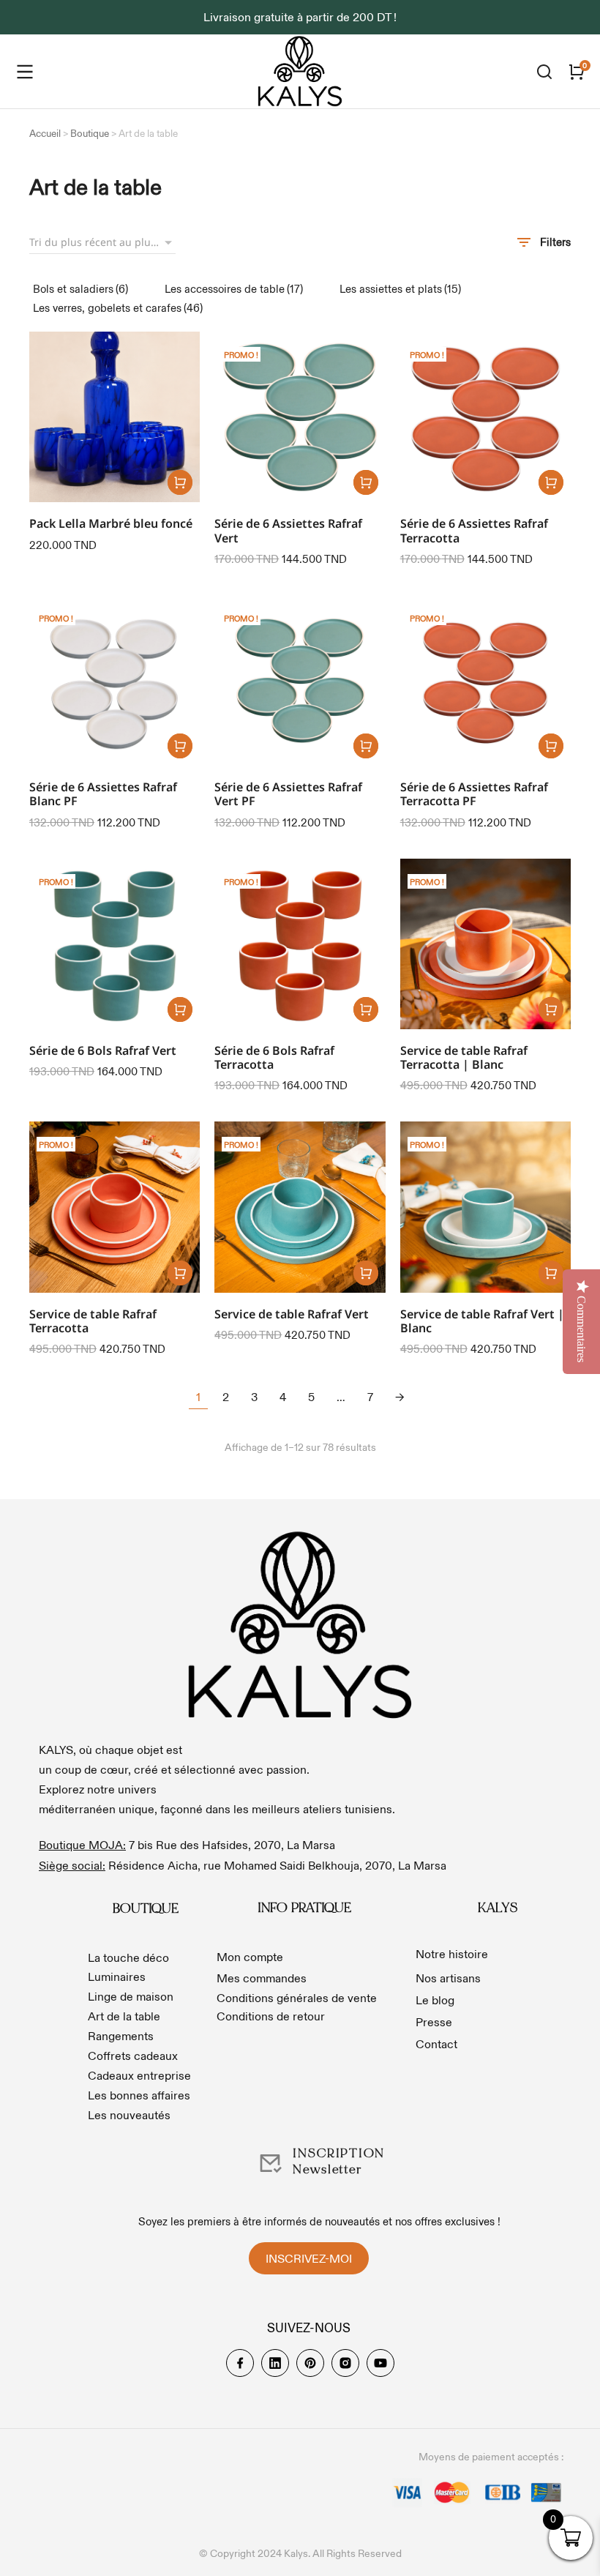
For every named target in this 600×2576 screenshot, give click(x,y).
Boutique (90, 134)
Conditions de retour (271, 2016)
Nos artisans (448, 1978)
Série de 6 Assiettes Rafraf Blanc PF (103, 794)
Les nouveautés (129, 2115)
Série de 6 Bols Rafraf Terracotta (274, 1057)
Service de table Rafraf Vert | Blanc (482, 1321)
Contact (436, 2044)
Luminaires (117, 1976)
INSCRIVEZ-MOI (309, 2258)
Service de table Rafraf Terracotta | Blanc (464, 1057)
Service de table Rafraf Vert (292, 1314)
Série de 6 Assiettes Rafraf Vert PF (288, 794)
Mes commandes (262, 1978)
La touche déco (128, 1957)
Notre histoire (452, 1954)
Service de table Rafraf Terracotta (93, 1321)
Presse (434, 2022)
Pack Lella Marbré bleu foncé (111, 523)
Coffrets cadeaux (133, 2056)
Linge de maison (131, 1996)
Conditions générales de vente (297, 1998)
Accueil (45, 134)
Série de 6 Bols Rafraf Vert (103, 1050)
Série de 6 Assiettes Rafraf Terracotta (474, 530)
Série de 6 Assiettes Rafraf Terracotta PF (474, 794)
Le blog (435, 2000)
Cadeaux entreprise (139, 2075)
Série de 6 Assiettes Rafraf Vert (288, 530)
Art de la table (124, 2016)
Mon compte (250, 1957)
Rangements (121, 2036)
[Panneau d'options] (577, 72)
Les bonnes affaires (139, 2095)
